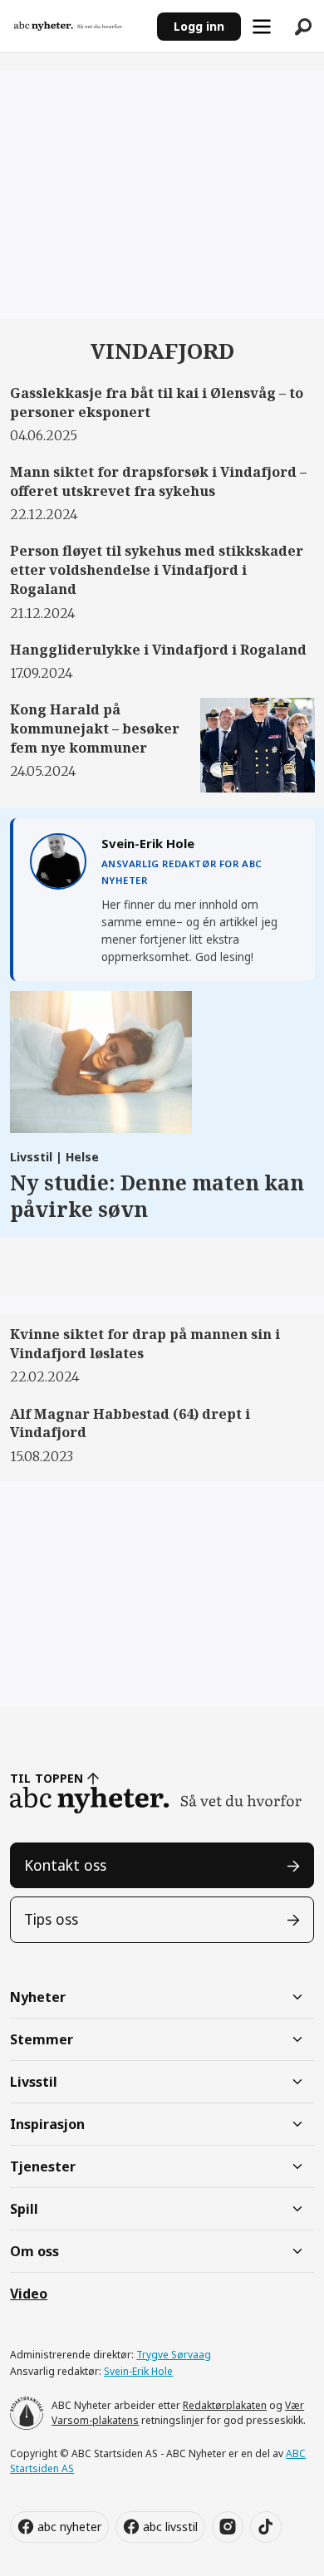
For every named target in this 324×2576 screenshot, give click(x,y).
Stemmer (42, 2039)
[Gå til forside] (78, 27)
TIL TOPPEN (47, 1778)
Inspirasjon (47, 2124)
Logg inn (199, 26)
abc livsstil (170, 2527)
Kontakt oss (65, 1865)
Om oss (34, 2251)
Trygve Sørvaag (174, 2355)
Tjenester (43, 2166)
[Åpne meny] (262, 27)
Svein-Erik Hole (138, 2371)
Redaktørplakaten (225, 2405)
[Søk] (303, 27)
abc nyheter (69, 2527)
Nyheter (38, 1997)
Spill (24, 2209)
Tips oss (51, 1919)
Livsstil (34, 2082)
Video (29, 2294)
